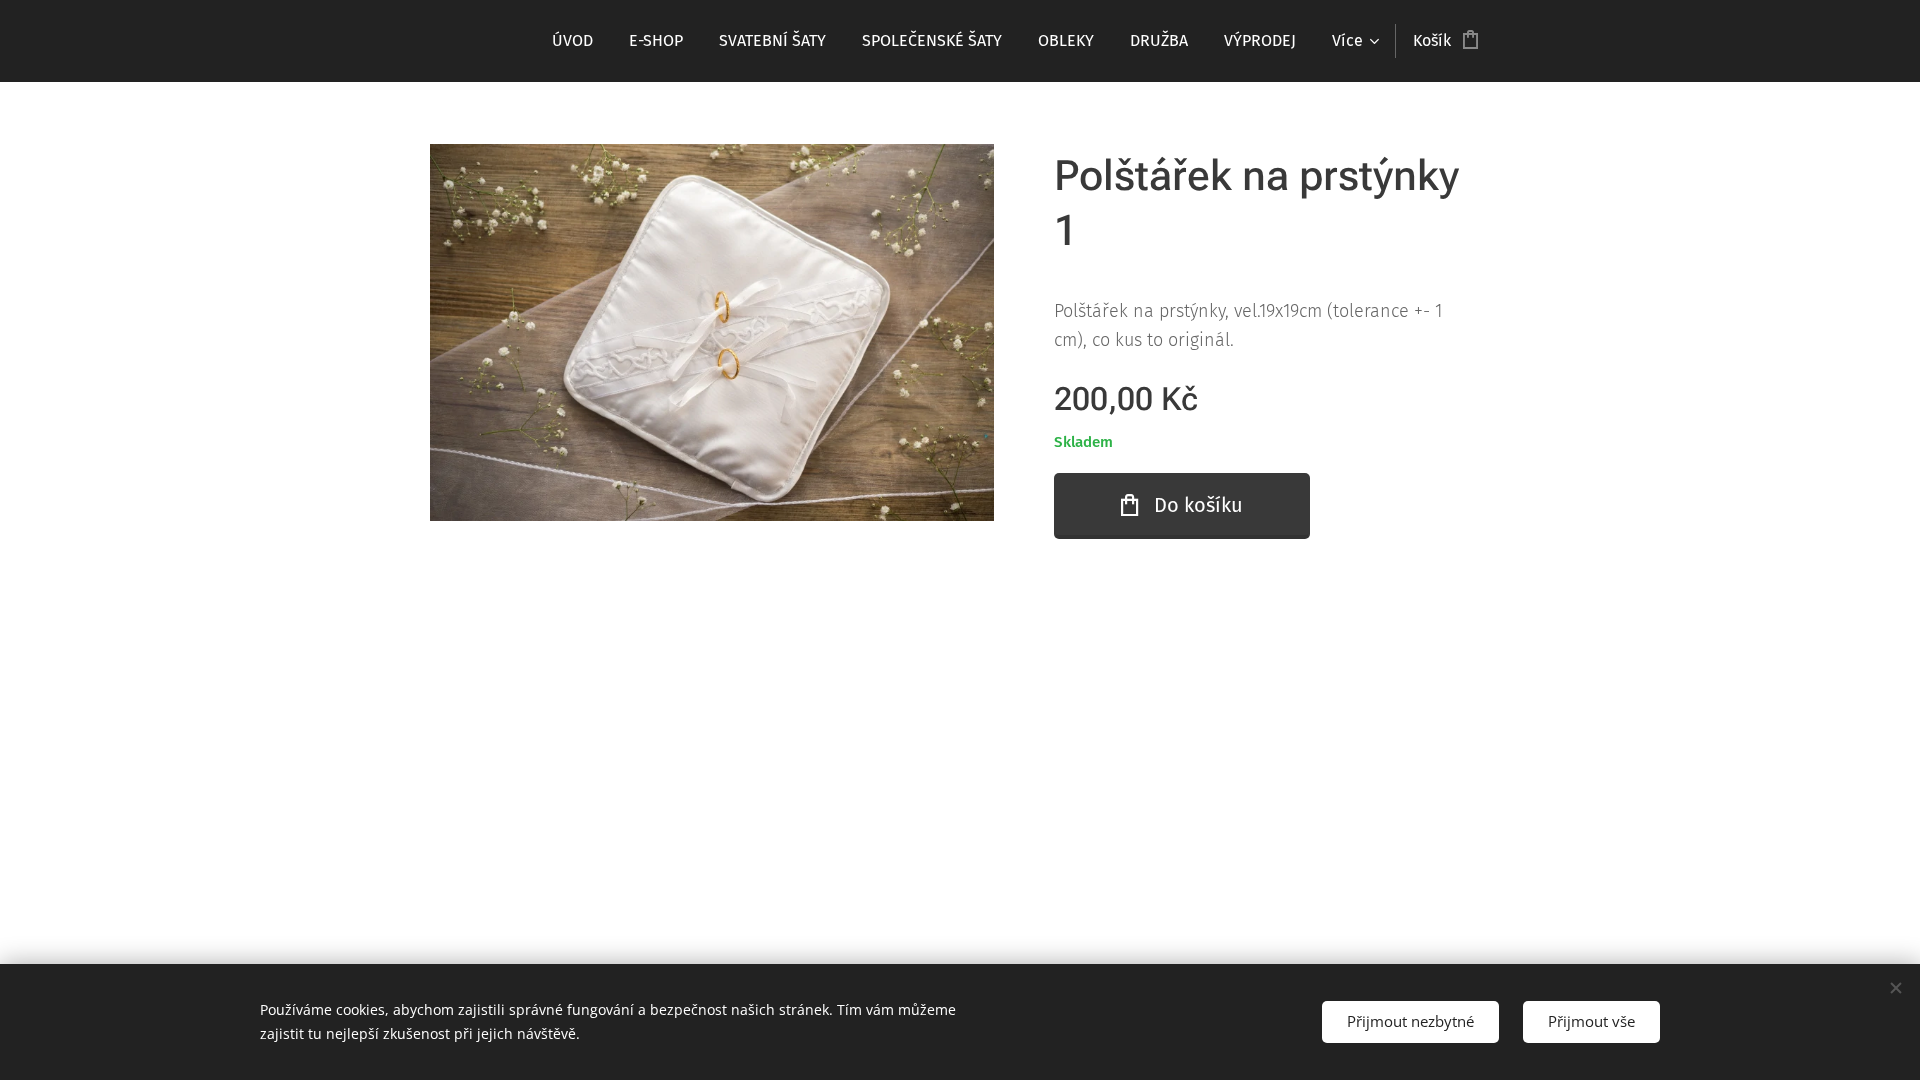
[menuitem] (572, 41)
